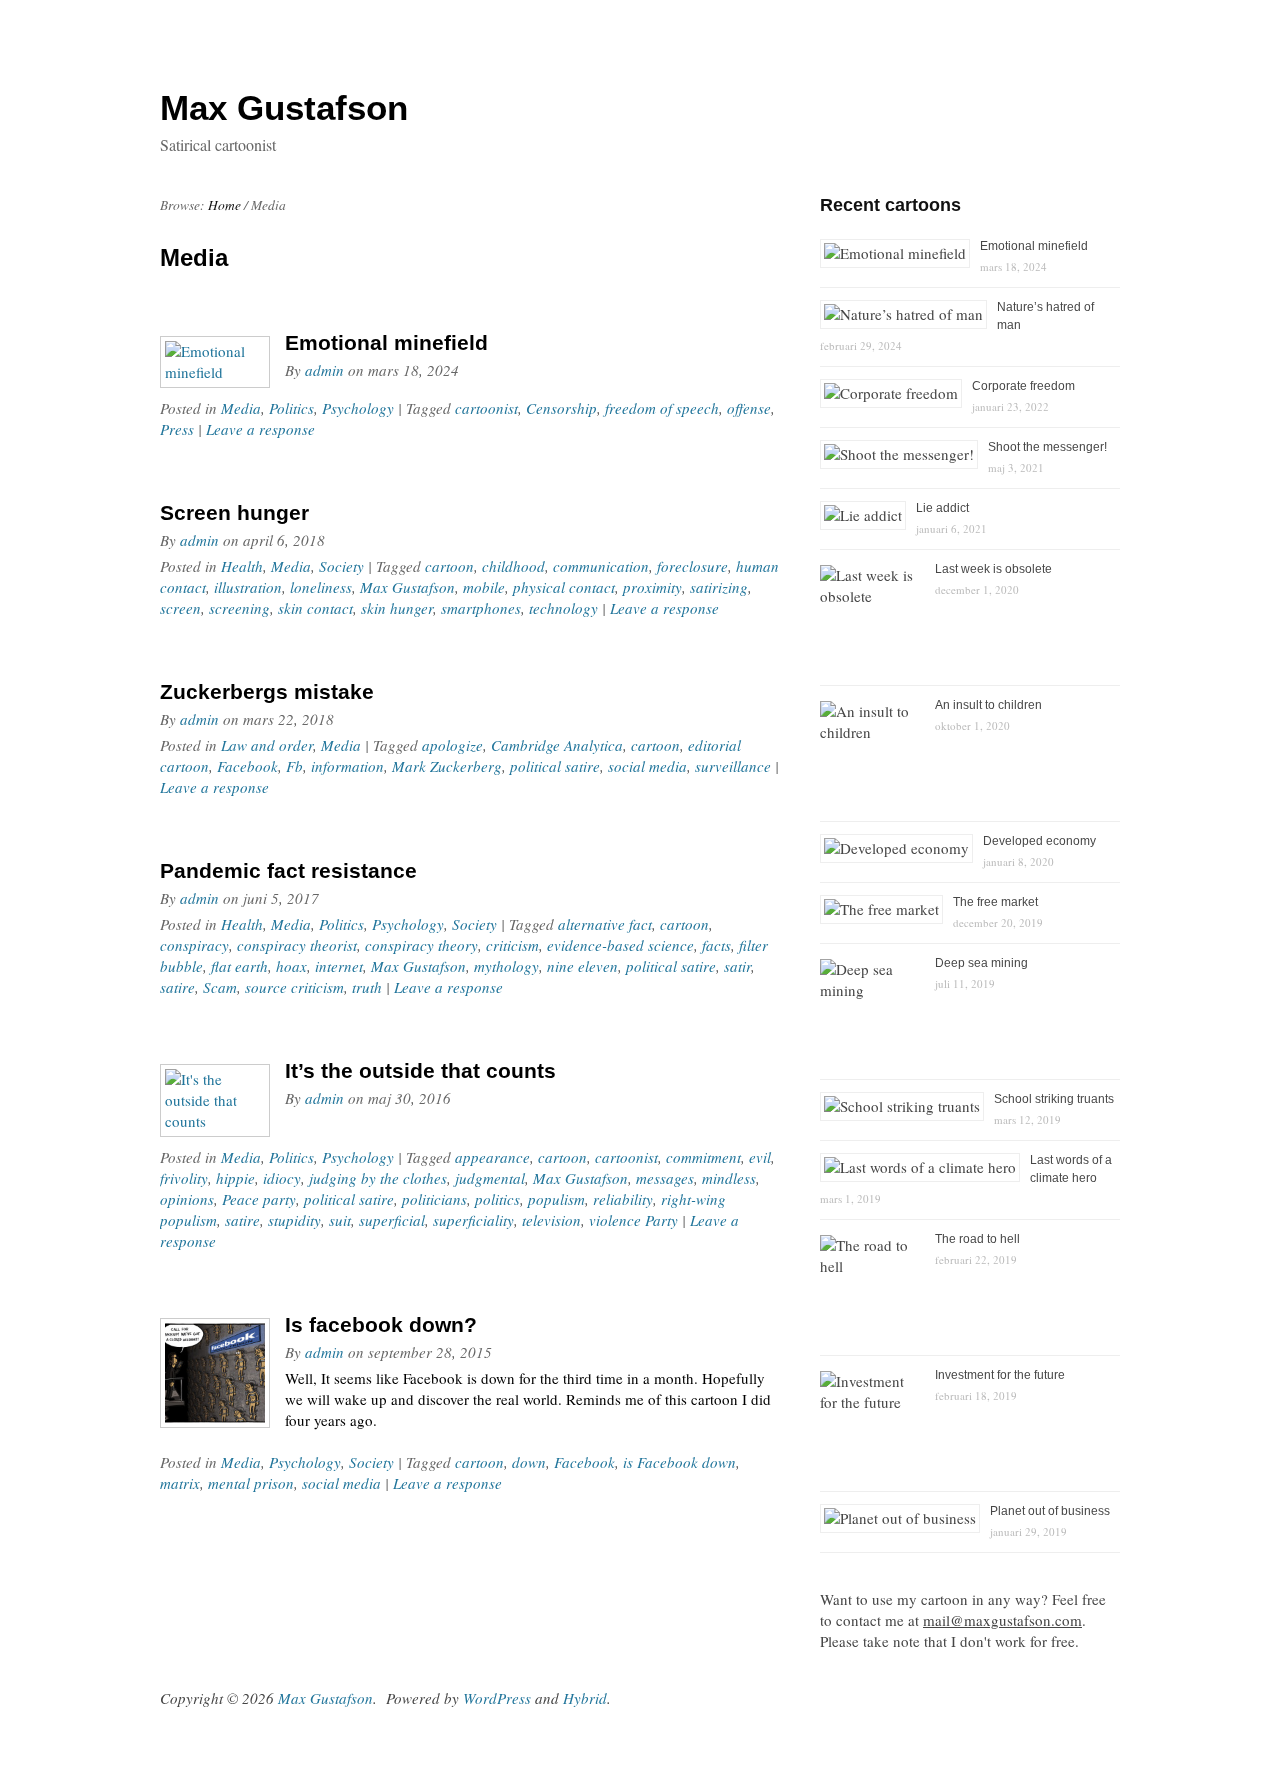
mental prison (251, 1483)
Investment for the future (1000, 1375)
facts (716, 945)
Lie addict (942, 508)
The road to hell (977, 1239)
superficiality (473, 1220)
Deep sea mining (981, 963)
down (529, 1462)
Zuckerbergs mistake (267, 691)
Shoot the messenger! (1047, 447)
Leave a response (260, 429)
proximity (652, 587)
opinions (187, 1199)
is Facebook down (679, 1462)
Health (242, 566)
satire (177, 987)
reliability (623, 1199)
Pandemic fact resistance (288, 870)
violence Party (633, 1220)
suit (340, 1220)
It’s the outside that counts (420, 1070)
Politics (291, 408)
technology (563, 608)
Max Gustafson (407, 587)
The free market (995, 902)
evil (760, 1157)
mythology (506, 966)
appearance (492, 1157)
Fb (294, 766)
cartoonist (486, 408)
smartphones (481, 608)
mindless (729, 1178)
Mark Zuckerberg (447, 766)
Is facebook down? (381, 1324)
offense (749, 408)
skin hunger (397, 608)
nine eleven (582, 966)
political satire (555, 766)
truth (367, 987)
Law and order (267, 745)
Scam (220, 987)
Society (341, 566)
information (347, 766)
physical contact (564, 587)
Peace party (259, 1199)
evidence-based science (620, 945)
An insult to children (988, 705)
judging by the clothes (378, 1178)
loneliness (321, 587)
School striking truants (1054, 1099)
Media (241, 408)
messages (665, 1178)
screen (180, 608)
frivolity (184, 1178)
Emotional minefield (386, 342)
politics (497, 1199)
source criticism (294, 987)
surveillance (733, 766)
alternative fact (605, 924)
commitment (703, 1157)
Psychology (358, 408)
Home (224, 205)
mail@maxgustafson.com (1002, 1620)
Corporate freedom (1023, 386)
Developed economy (1039, 841)
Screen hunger (234, 512)
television (551, 1220)
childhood (513, 566)
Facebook (247, 766)
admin (324, 370)
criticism (512, 945)
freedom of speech (662, 408)
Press (177, 429)
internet (339, 966)
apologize (452, 745)
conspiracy (194, 945)
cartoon (449, 566)
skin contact (315, 608)
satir (737, 966)
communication (601, 566)
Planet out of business (1050, 1511)
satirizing (719, 587)
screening (239, 608)
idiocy (282, 1178)
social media (647, 766)
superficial (392, 1220)
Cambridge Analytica (557, 745)
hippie (235, 1178)
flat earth (239, 966)
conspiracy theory (421, 945)
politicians (434, 1199)
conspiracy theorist (297, 945)
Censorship (561, 408)
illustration (248, 587)
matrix (180, 1483)
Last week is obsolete (993, 569)
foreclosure (692, 566)
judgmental (490, 1178)
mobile (484, 587)
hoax (291, 966)
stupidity (294, 1220)
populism (556, 1199)
